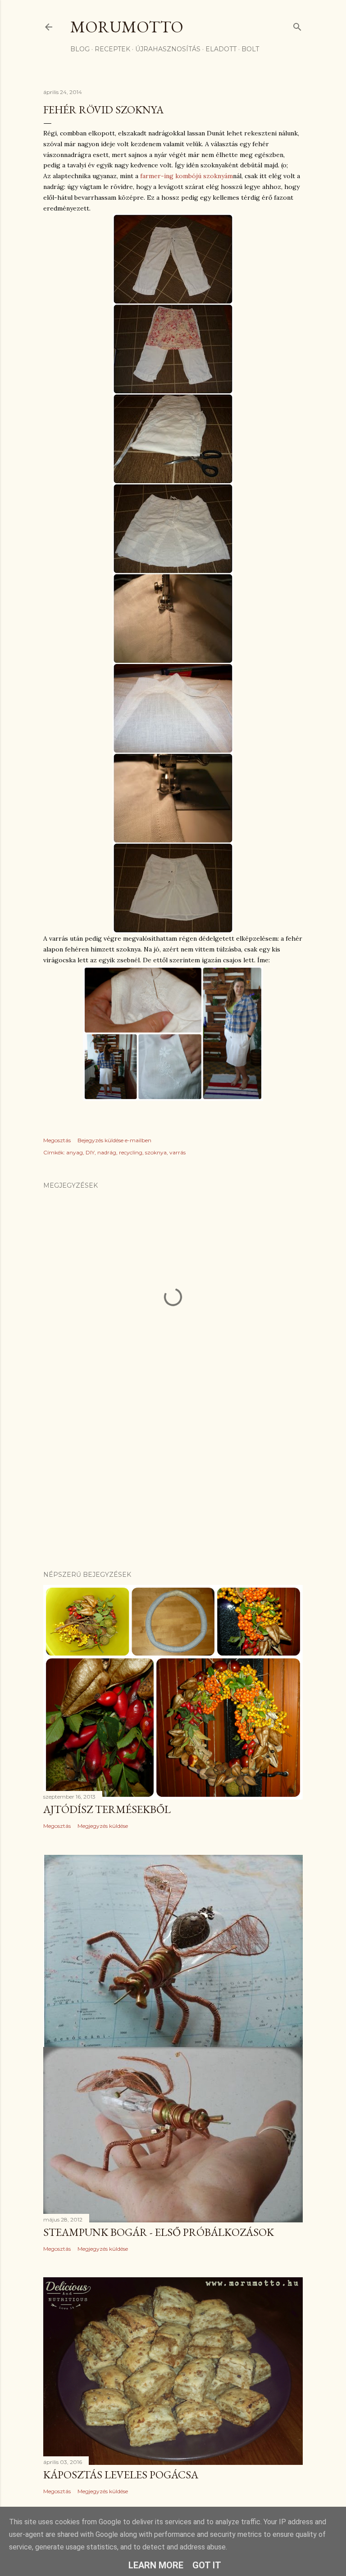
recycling (131, 1152)
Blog (80, 49)
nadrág (107, 1152)
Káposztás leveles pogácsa (121, 2475)
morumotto (127, 27)
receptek (112, 49)
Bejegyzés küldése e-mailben (114, 1140)
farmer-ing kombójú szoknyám (187, 176)
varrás (178, 1152)
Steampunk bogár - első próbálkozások (159, 2232)
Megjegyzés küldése (103, 1826)
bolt (250, 49)
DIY (90, 1152)
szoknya (156, 1152)
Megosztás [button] (57, 1140)
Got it (207, 2565)
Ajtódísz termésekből (107, 1809)
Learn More (156, 2565)
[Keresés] (297, 25)
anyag (75, 1152)
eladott (221, 49)
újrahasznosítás (168, 49)
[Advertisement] (173, 1485)
